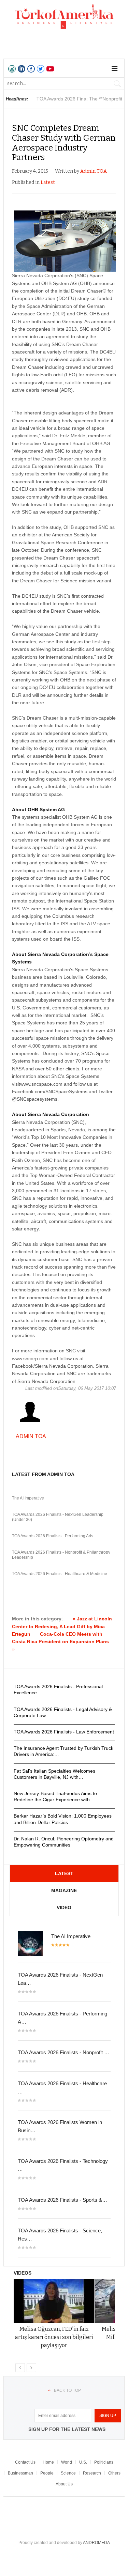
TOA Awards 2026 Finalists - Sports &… (62, 2200)
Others (114, 2473)
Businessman (20, 2473)
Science (68, 2473)
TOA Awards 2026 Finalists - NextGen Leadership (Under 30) (58, 1517)
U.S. (83, 2462)
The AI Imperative (28, 1498)
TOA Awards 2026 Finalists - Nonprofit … (63, 2052)
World (67, 2462)
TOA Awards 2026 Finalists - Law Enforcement (64, 1732)
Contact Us (25, 2462)
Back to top (67, 2390)
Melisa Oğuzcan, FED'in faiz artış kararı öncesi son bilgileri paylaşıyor (54, 2337)
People (47, 2473)
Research (92, 2473)
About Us (64, 2484)
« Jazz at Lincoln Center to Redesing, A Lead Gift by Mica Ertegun (62, 1626)
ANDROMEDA (96, 2543)
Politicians (104, 2462)
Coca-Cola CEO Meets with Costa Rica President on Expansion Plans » (60, 1642)
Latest (48, 182)
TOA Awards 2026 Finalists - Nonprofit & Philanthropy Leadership (61, 1555)
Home (48, 2462)
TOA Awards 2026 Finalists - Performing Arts (53, 1536)
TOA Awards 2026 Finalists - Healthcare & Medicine (60, 1574)
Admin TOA (94, 171)
